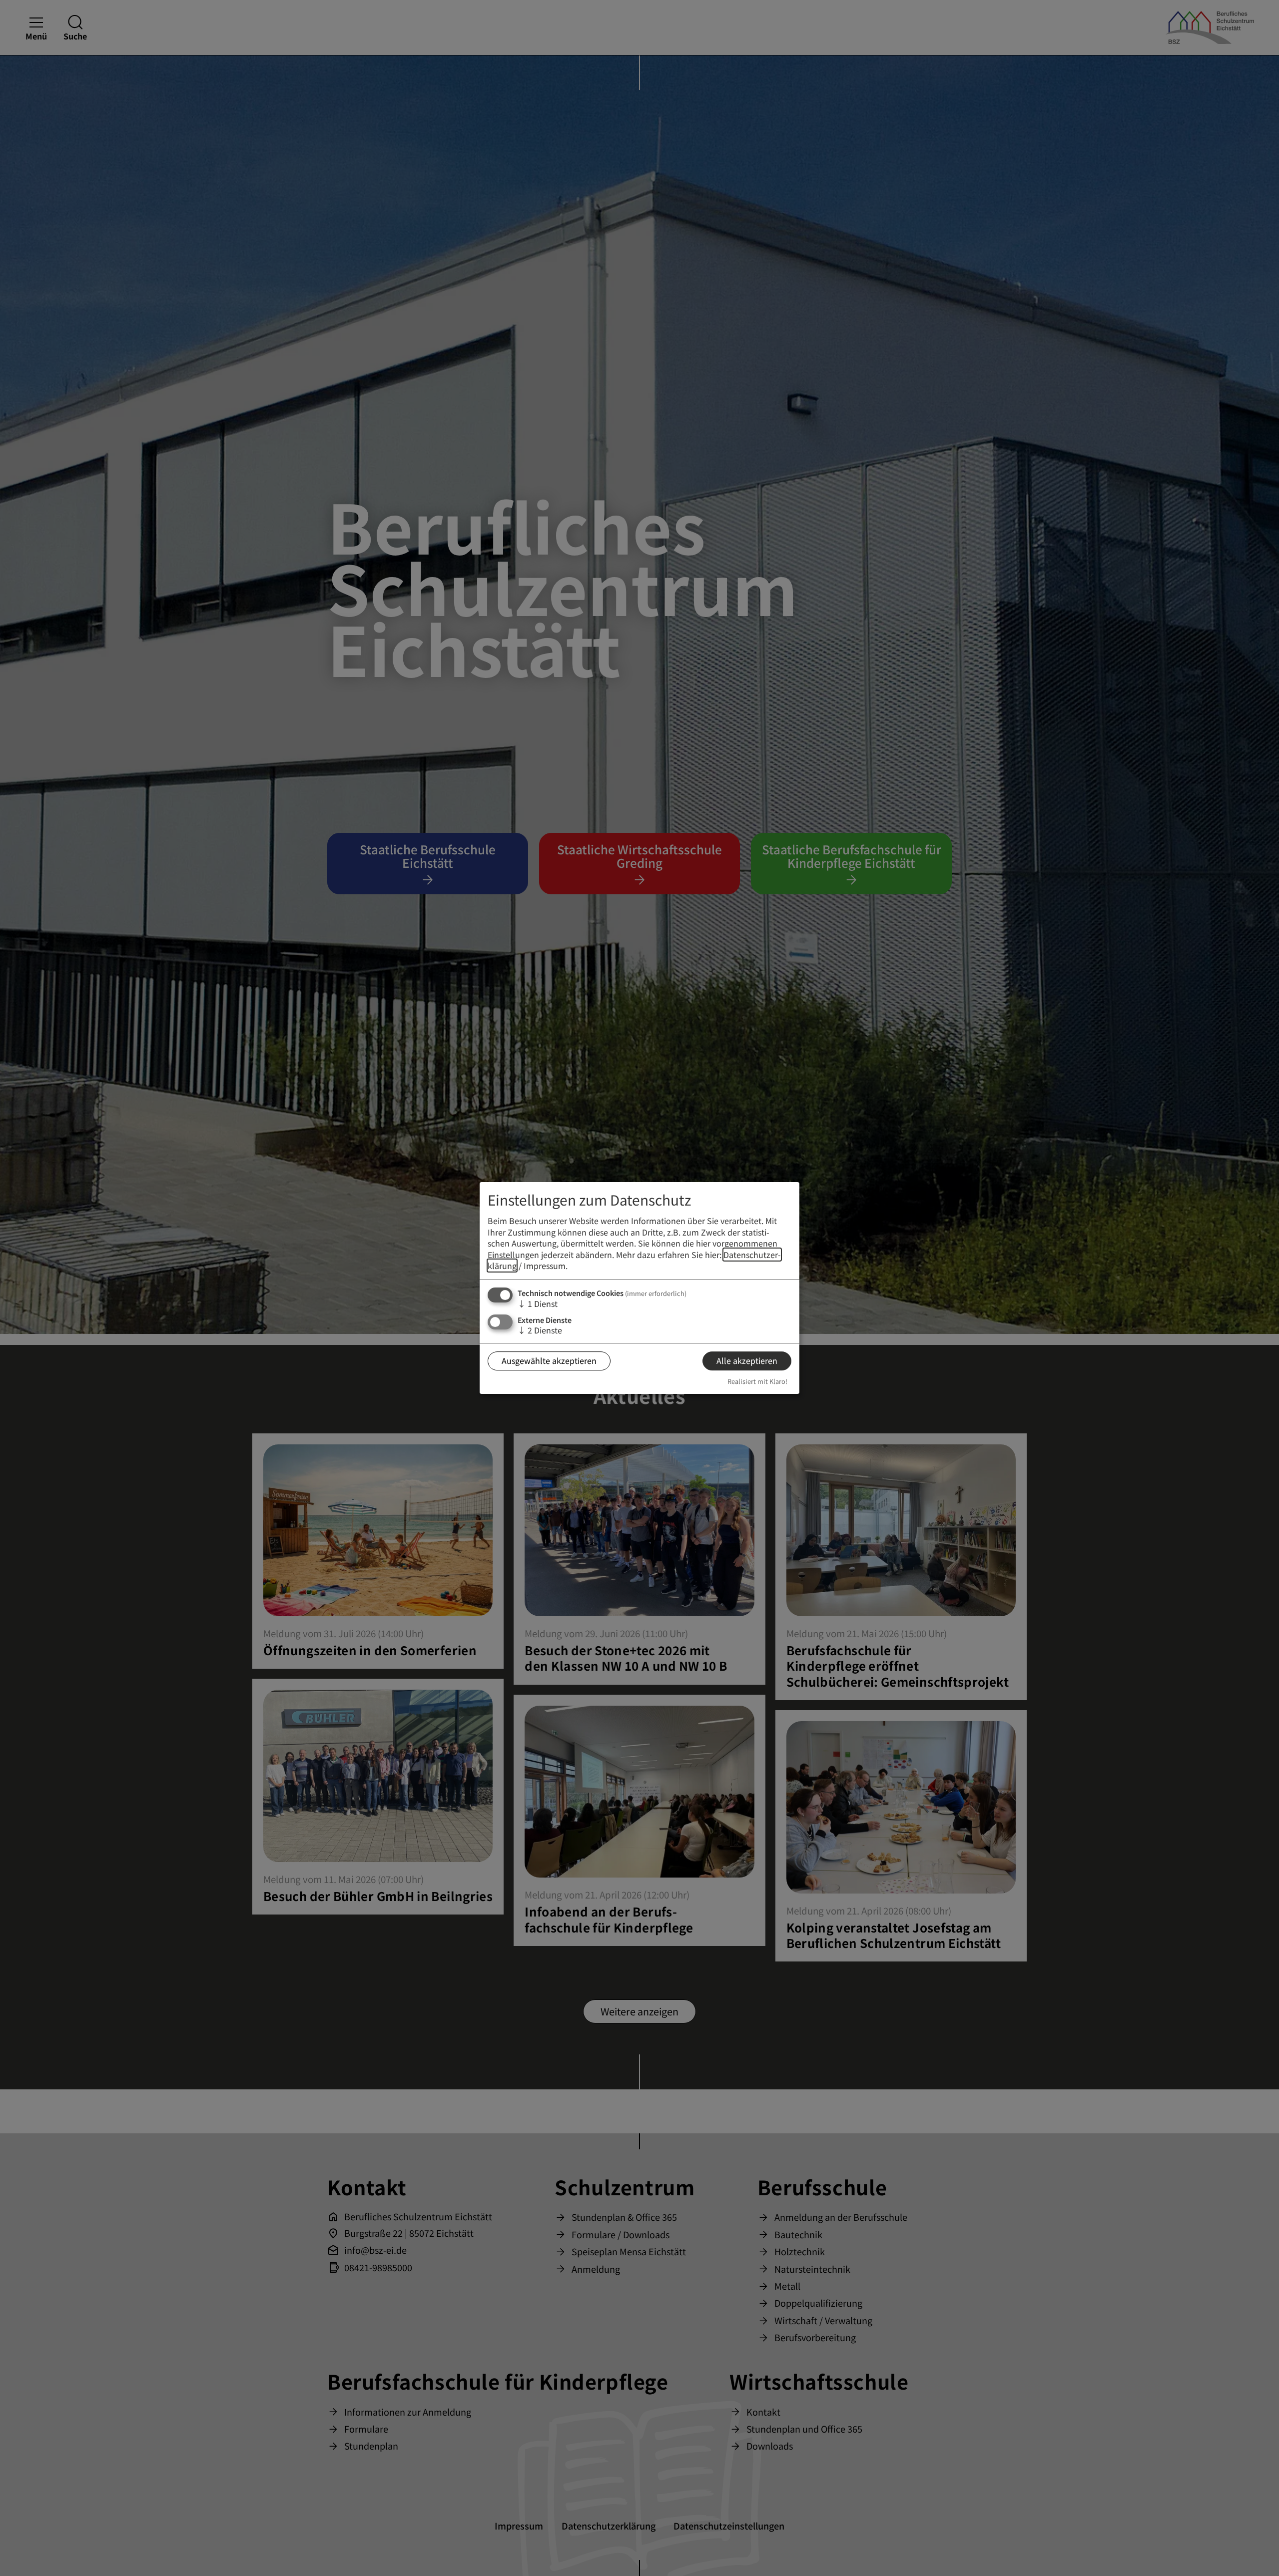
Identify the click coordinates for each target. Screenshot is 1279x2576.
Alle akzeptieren (747, 1360)
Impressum (545, 1266)
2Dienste (540, 1330)
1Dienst (538, 1303)
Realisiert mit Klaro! (757, 1381)
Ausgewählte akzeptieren (549, 1360)
